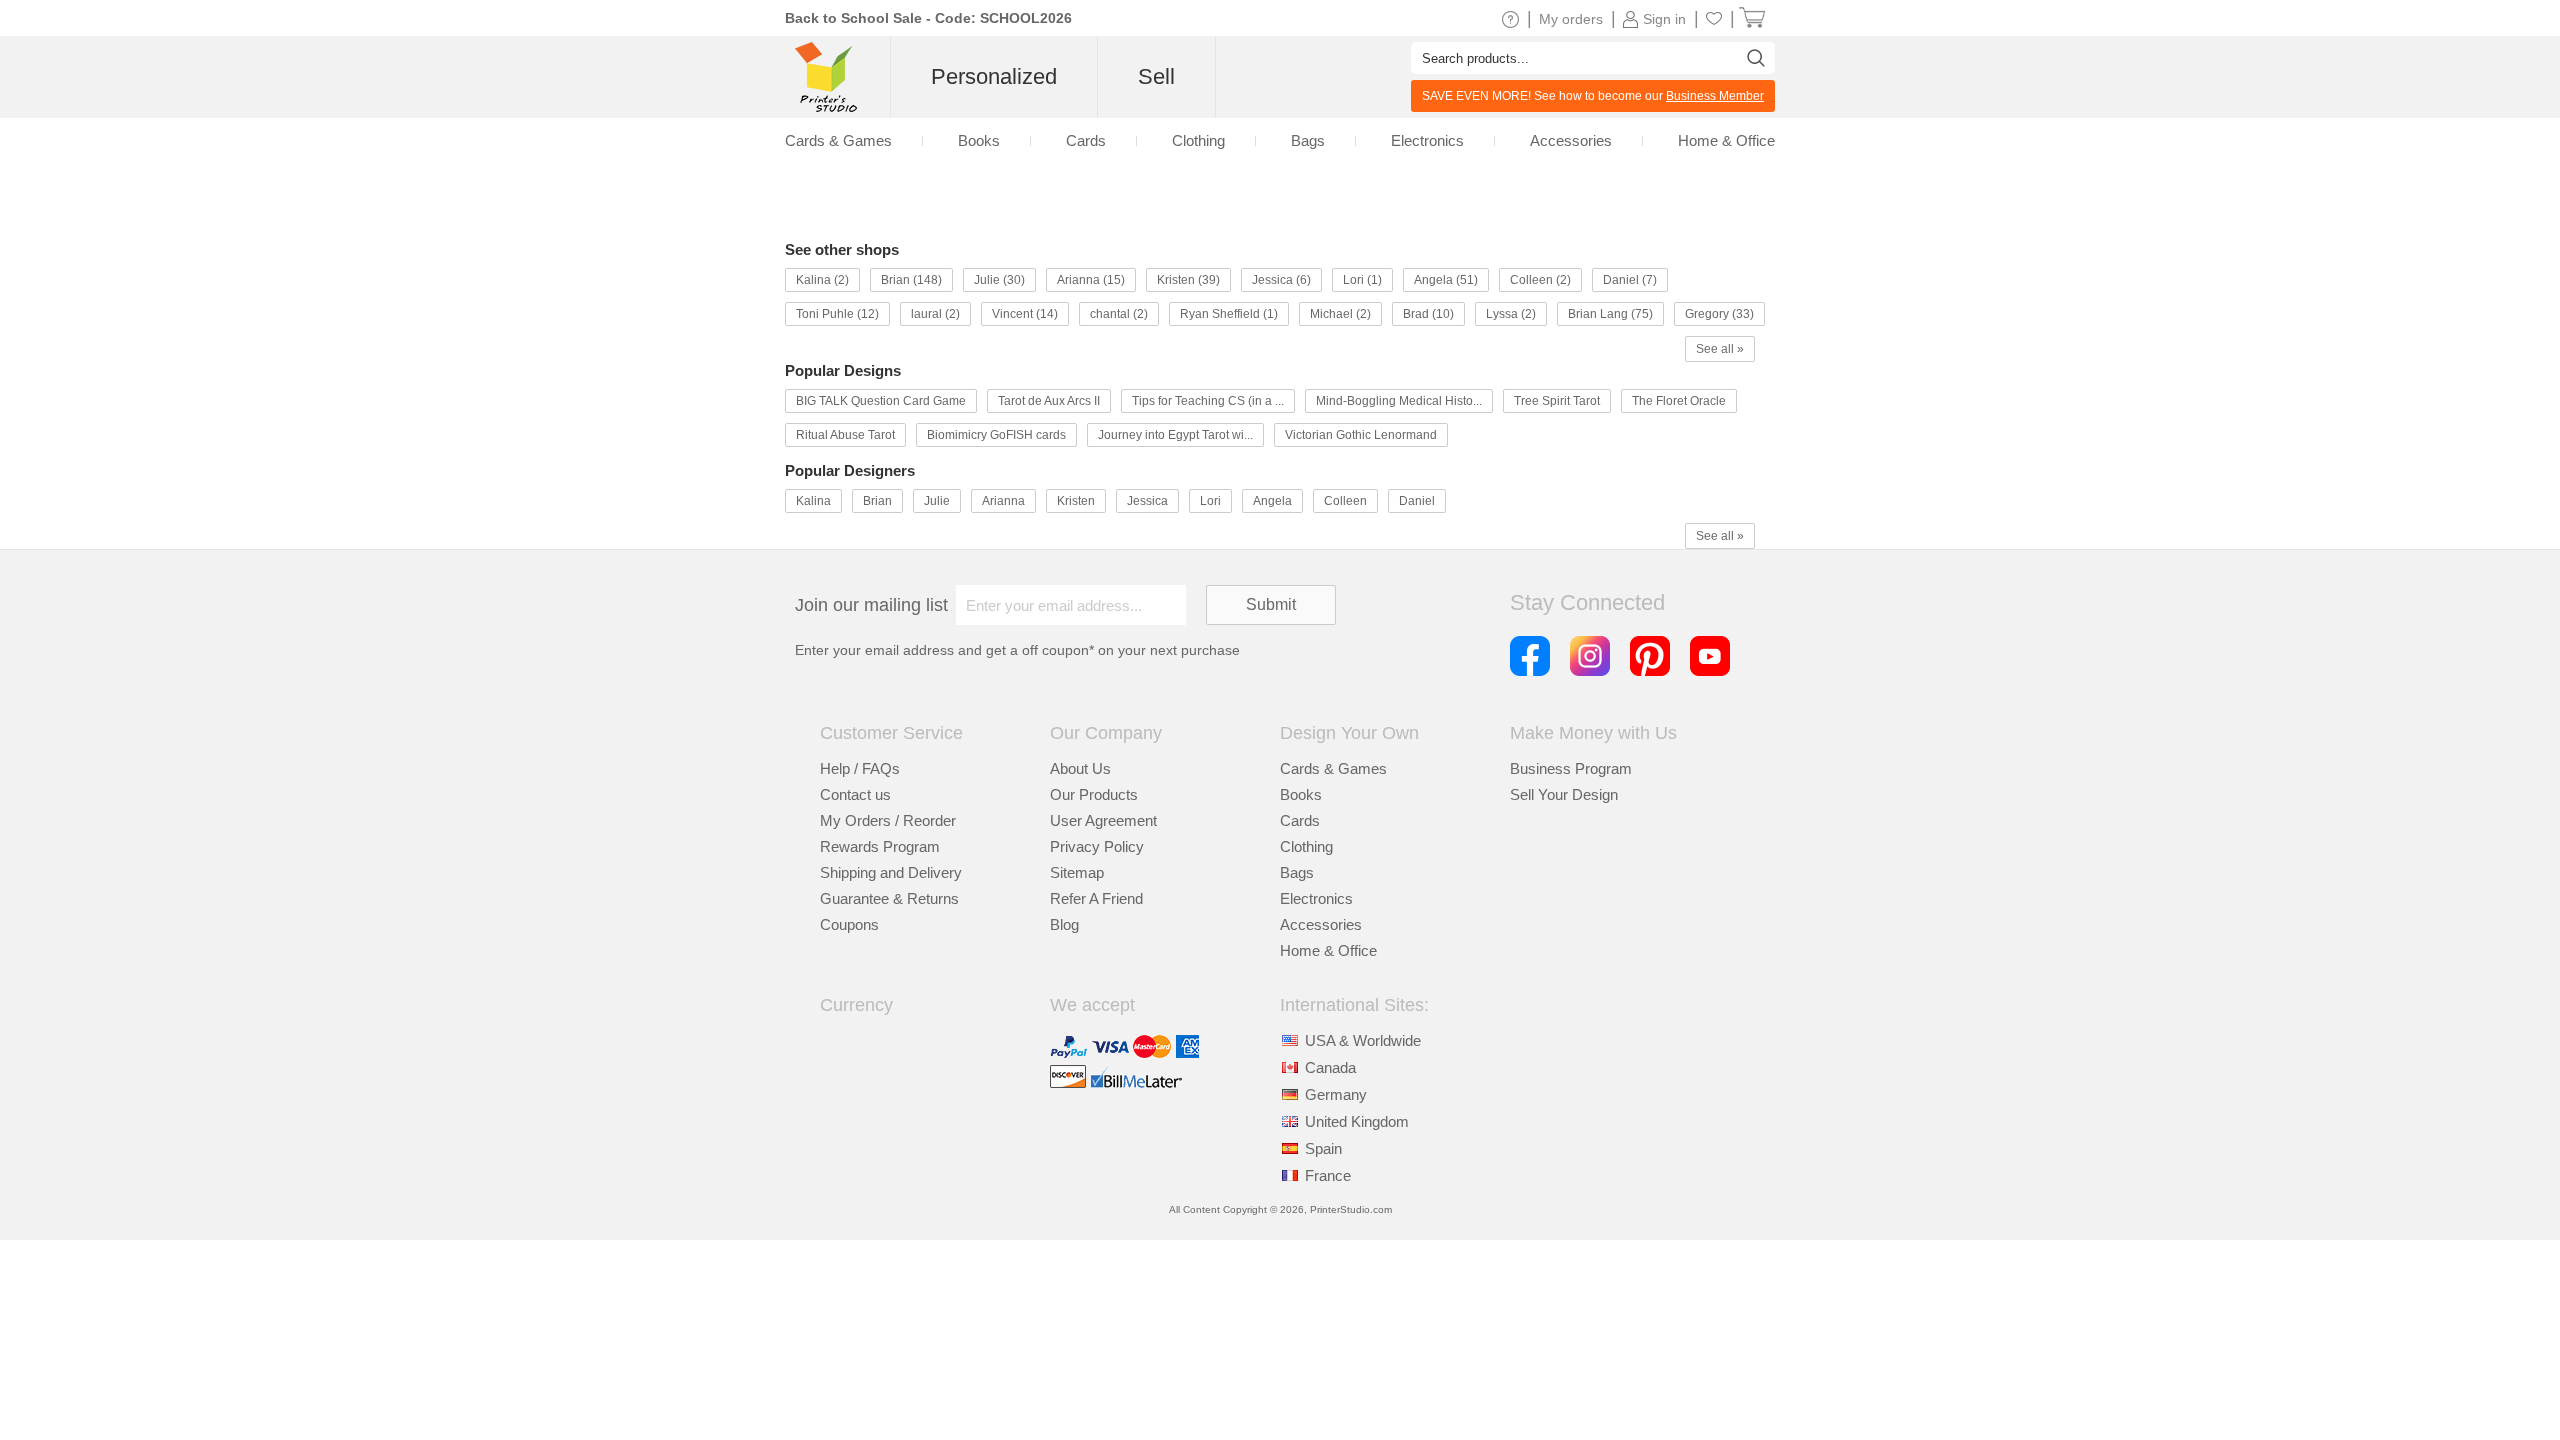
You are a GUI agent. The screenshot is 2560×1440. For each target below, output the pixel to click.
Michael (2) (1340, 314)
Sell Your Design (1564, 794)
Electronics (1427, 140)
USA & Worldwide (1363, 1040)
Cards (1086, 140)
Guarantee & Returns (889, 898)
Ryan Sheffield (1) (1229, 314)
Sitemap (1077, 872)
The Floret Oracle (1679, 401)
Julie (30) (999, 280)
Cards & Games (838, 140)
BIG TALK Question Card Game (881, 401)
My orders (1571, 19)
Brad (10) (1428, 314)
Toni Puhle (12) (837, 314)
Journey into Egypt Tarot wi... (1175, 435)
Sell (1156, 76)
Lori (1210, 501)
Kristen (1076, 501)
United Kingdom (1357, 1121)
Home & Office (1726, 140)
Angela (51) (1446, 280)
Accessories (1571, 140)
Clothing (1198, 140)
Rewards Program (880, 846)
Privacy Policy (1097, 846)
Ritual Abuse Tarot (845, 435)
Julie (937, 501)
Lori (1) (1362, 280)
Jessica (1147, 501)
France (1328, 1175)
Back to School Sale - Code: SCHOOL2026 (928, 18)
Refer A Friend (1096, 898)
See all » (1720, 349)
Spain (1323, 1148)
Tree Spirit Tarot (1557, 401)
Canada (1330, 1067)
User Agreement (1103, 820)
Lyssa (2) (1511, 314)
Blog (1064, 924)
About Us (1080, 768)
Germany (1336, 1094)
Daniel (1417, 501)
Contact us (855, 794)
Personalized (994, 76)
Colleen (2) (1540, 280)
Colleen (1345, 501)
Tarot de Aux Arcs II (1049, 401)
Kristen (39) (1188, 280)
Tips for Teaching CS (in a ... (1208, 401)
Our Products (1094, 794)
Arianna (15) (1091, 280)
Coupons (849, 924)
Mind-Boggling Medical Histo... (1399, 401)
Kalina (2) (822, 280)
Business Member (1715, 96)
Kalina (813, 501)
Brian (877, 501)
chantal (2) (1119, 314)
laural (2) (935, 314)
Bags (1308, 140)
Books (979, 140)
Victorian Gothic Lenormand (1361, 435)
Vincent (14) (1025, 314)
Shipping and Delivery (891, 872)
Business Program (1571, 768)
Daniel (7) (1630, 280)
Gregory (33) (1719, 314)
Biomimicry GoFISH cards (996, 435)
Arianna (1003, 501)
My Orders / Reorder (888, 820)
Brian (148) (911, 280)
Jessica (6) (1281, 280)
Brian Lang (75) (1610, 314)
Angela (1272, 501)
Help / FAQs (860, 768)
